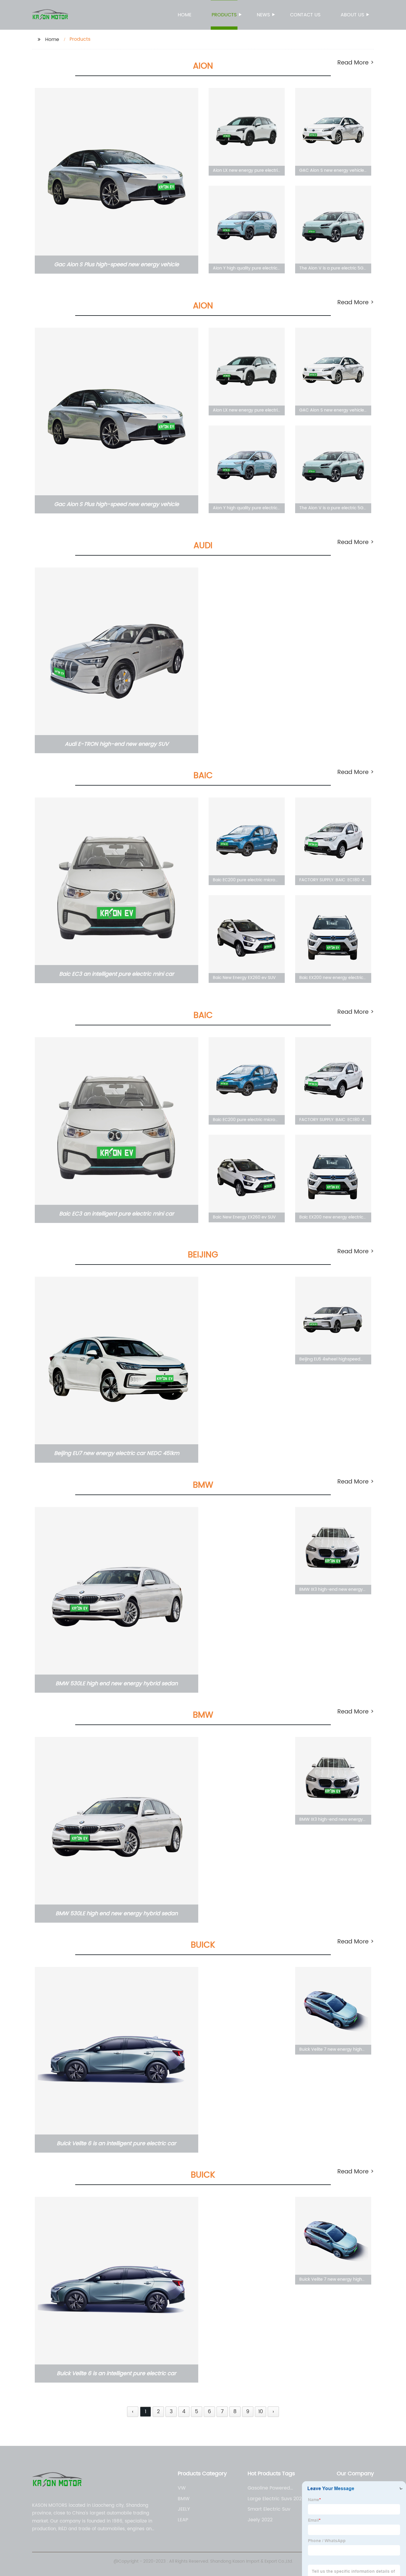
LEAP (183, 2520)
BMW (184, 2499)
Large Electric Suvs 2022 (276, 2499)
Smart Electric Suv (269, 2509)
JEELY (184, 2509)
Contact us (305, 15)
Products (224, 15)
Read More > (356, 63)
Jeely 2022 (260, 2520)
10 (261, 2412)
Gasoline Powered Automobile (269, 2488)
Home (185, 15)
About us (352, 15)
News (263, 15)
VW (182, 2488)
